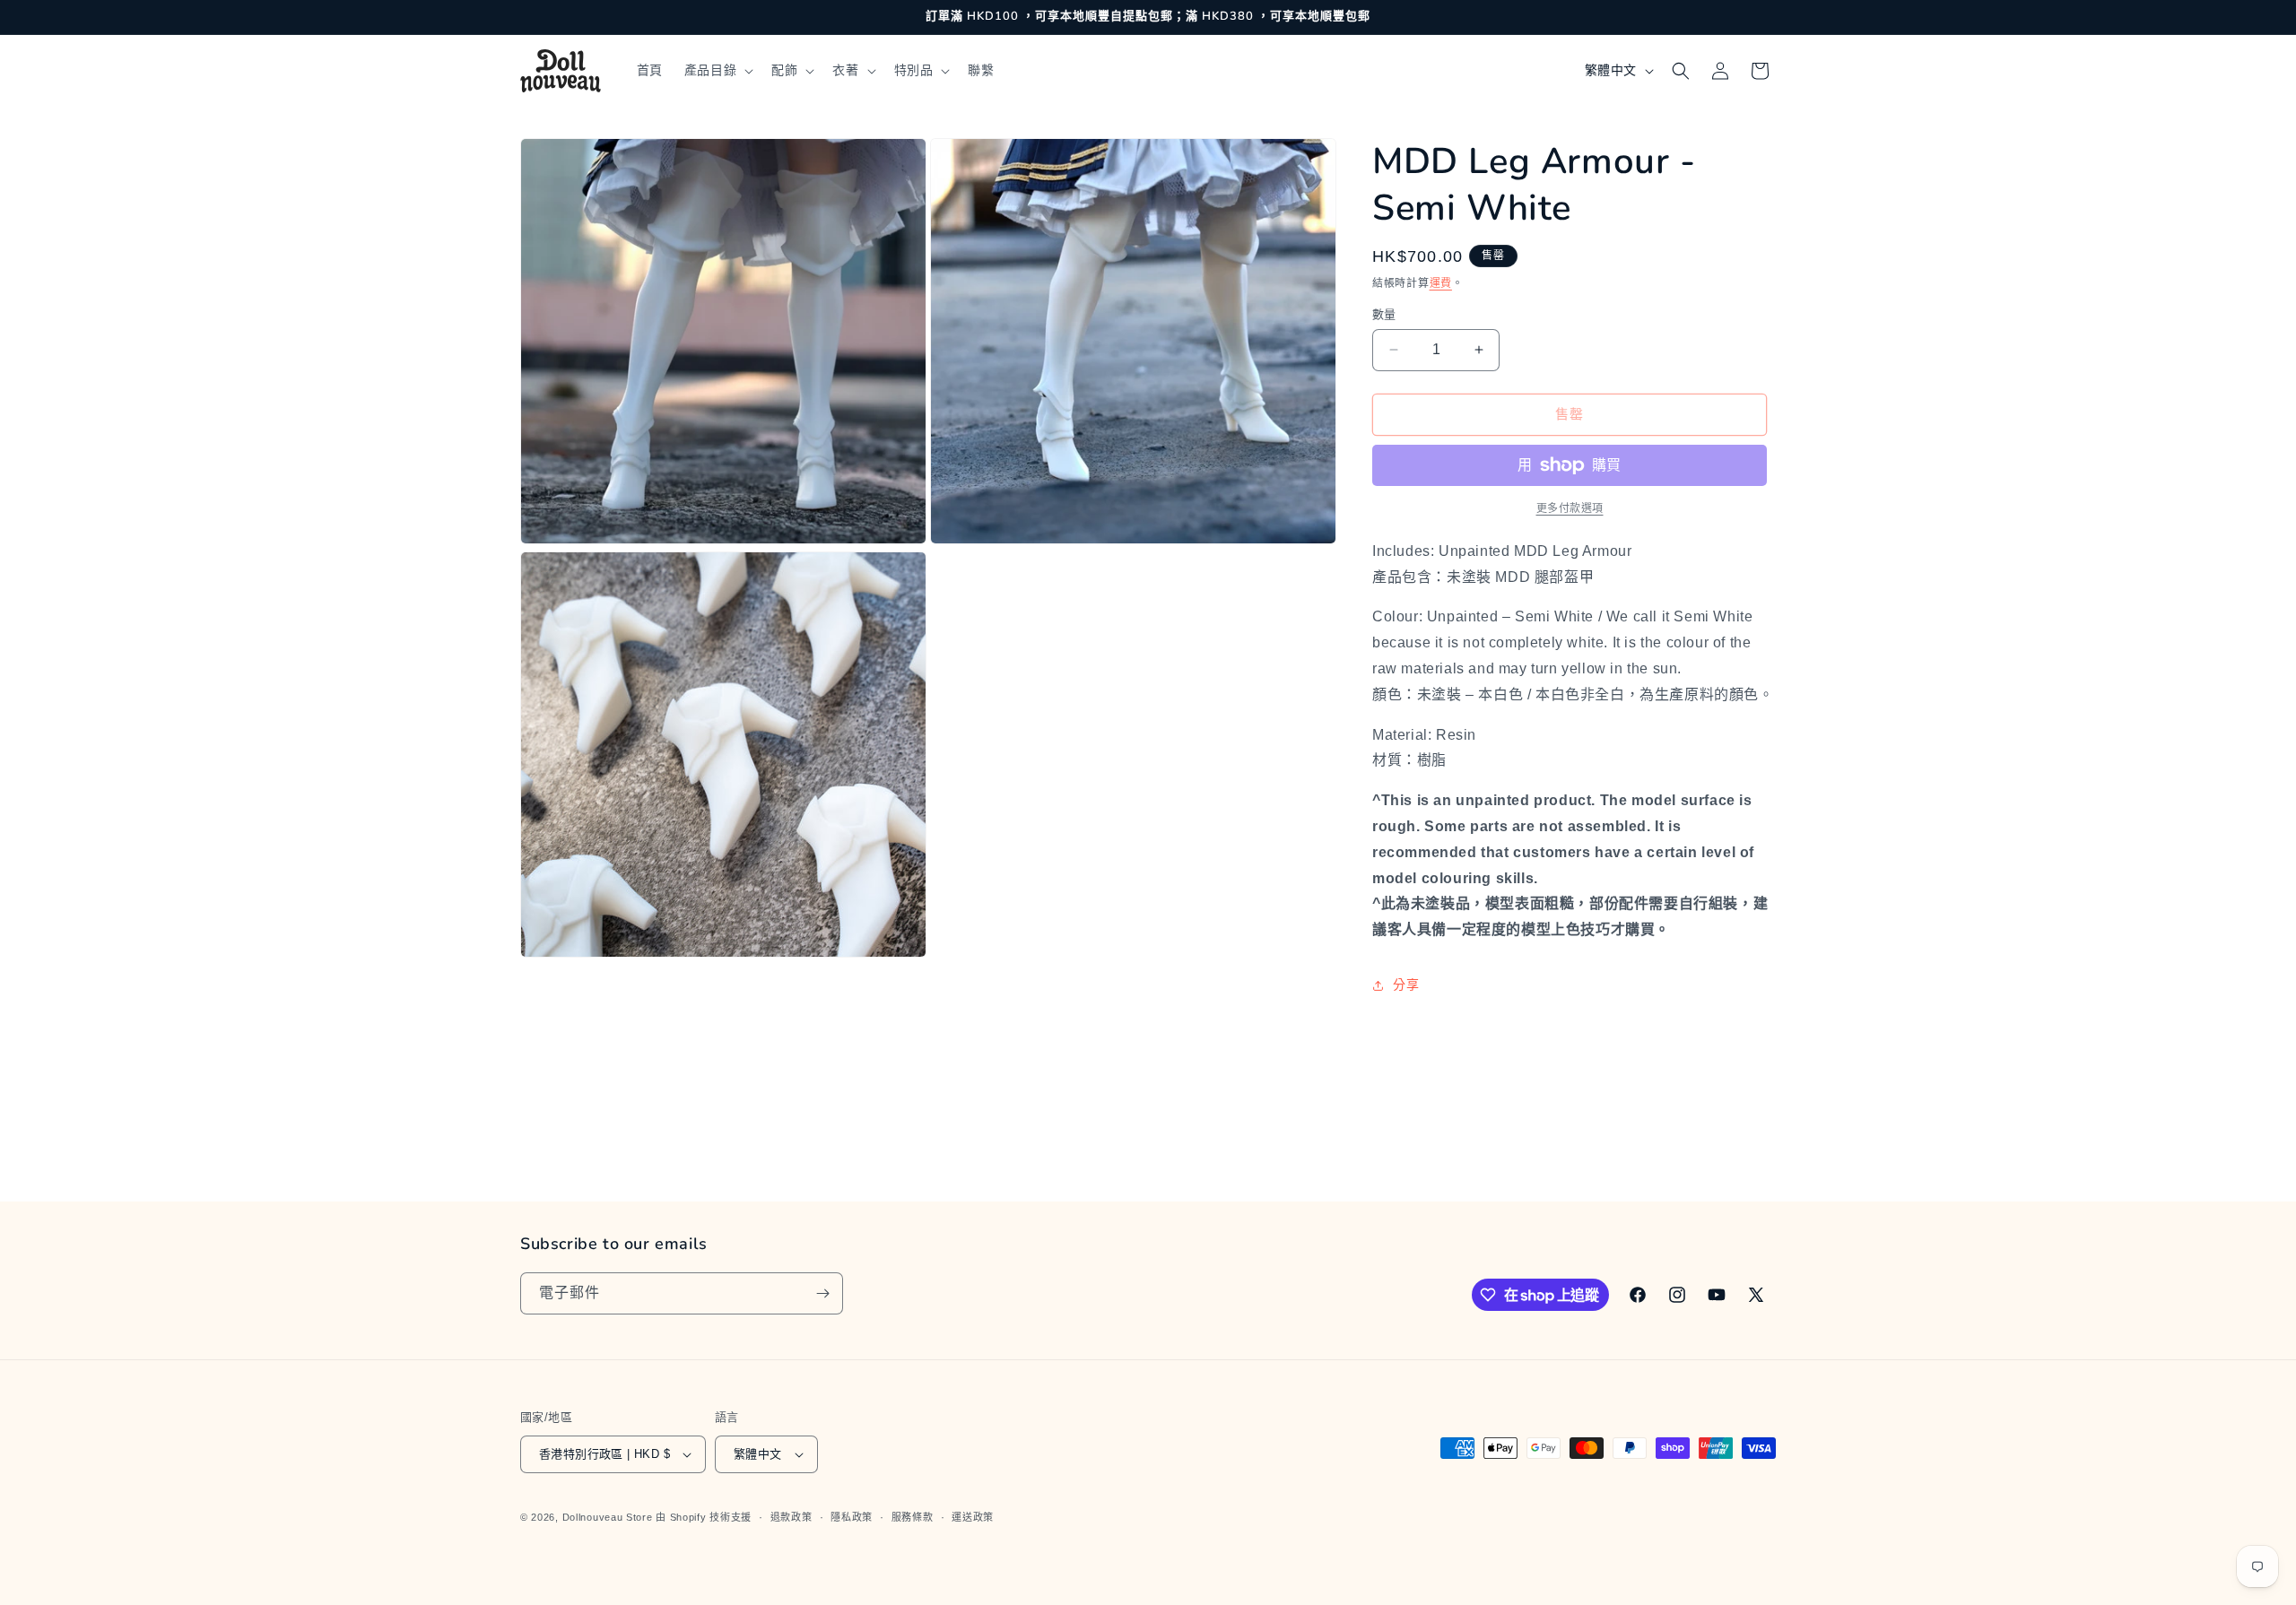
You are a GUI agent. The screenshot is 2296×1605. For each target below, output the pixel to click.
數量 (1384, 314)
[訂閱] (822, 1293)
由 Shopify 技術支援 (704, 1517)
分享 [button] (1406, 985)
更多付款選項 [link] (1570, 508)
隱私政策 (852, 1517)
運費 (1441, 283)
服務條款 (913, 1517)
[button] (717, 70)
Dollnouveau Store (608, 1517)
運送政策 (973, 1517)
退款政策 (791, 1517)
